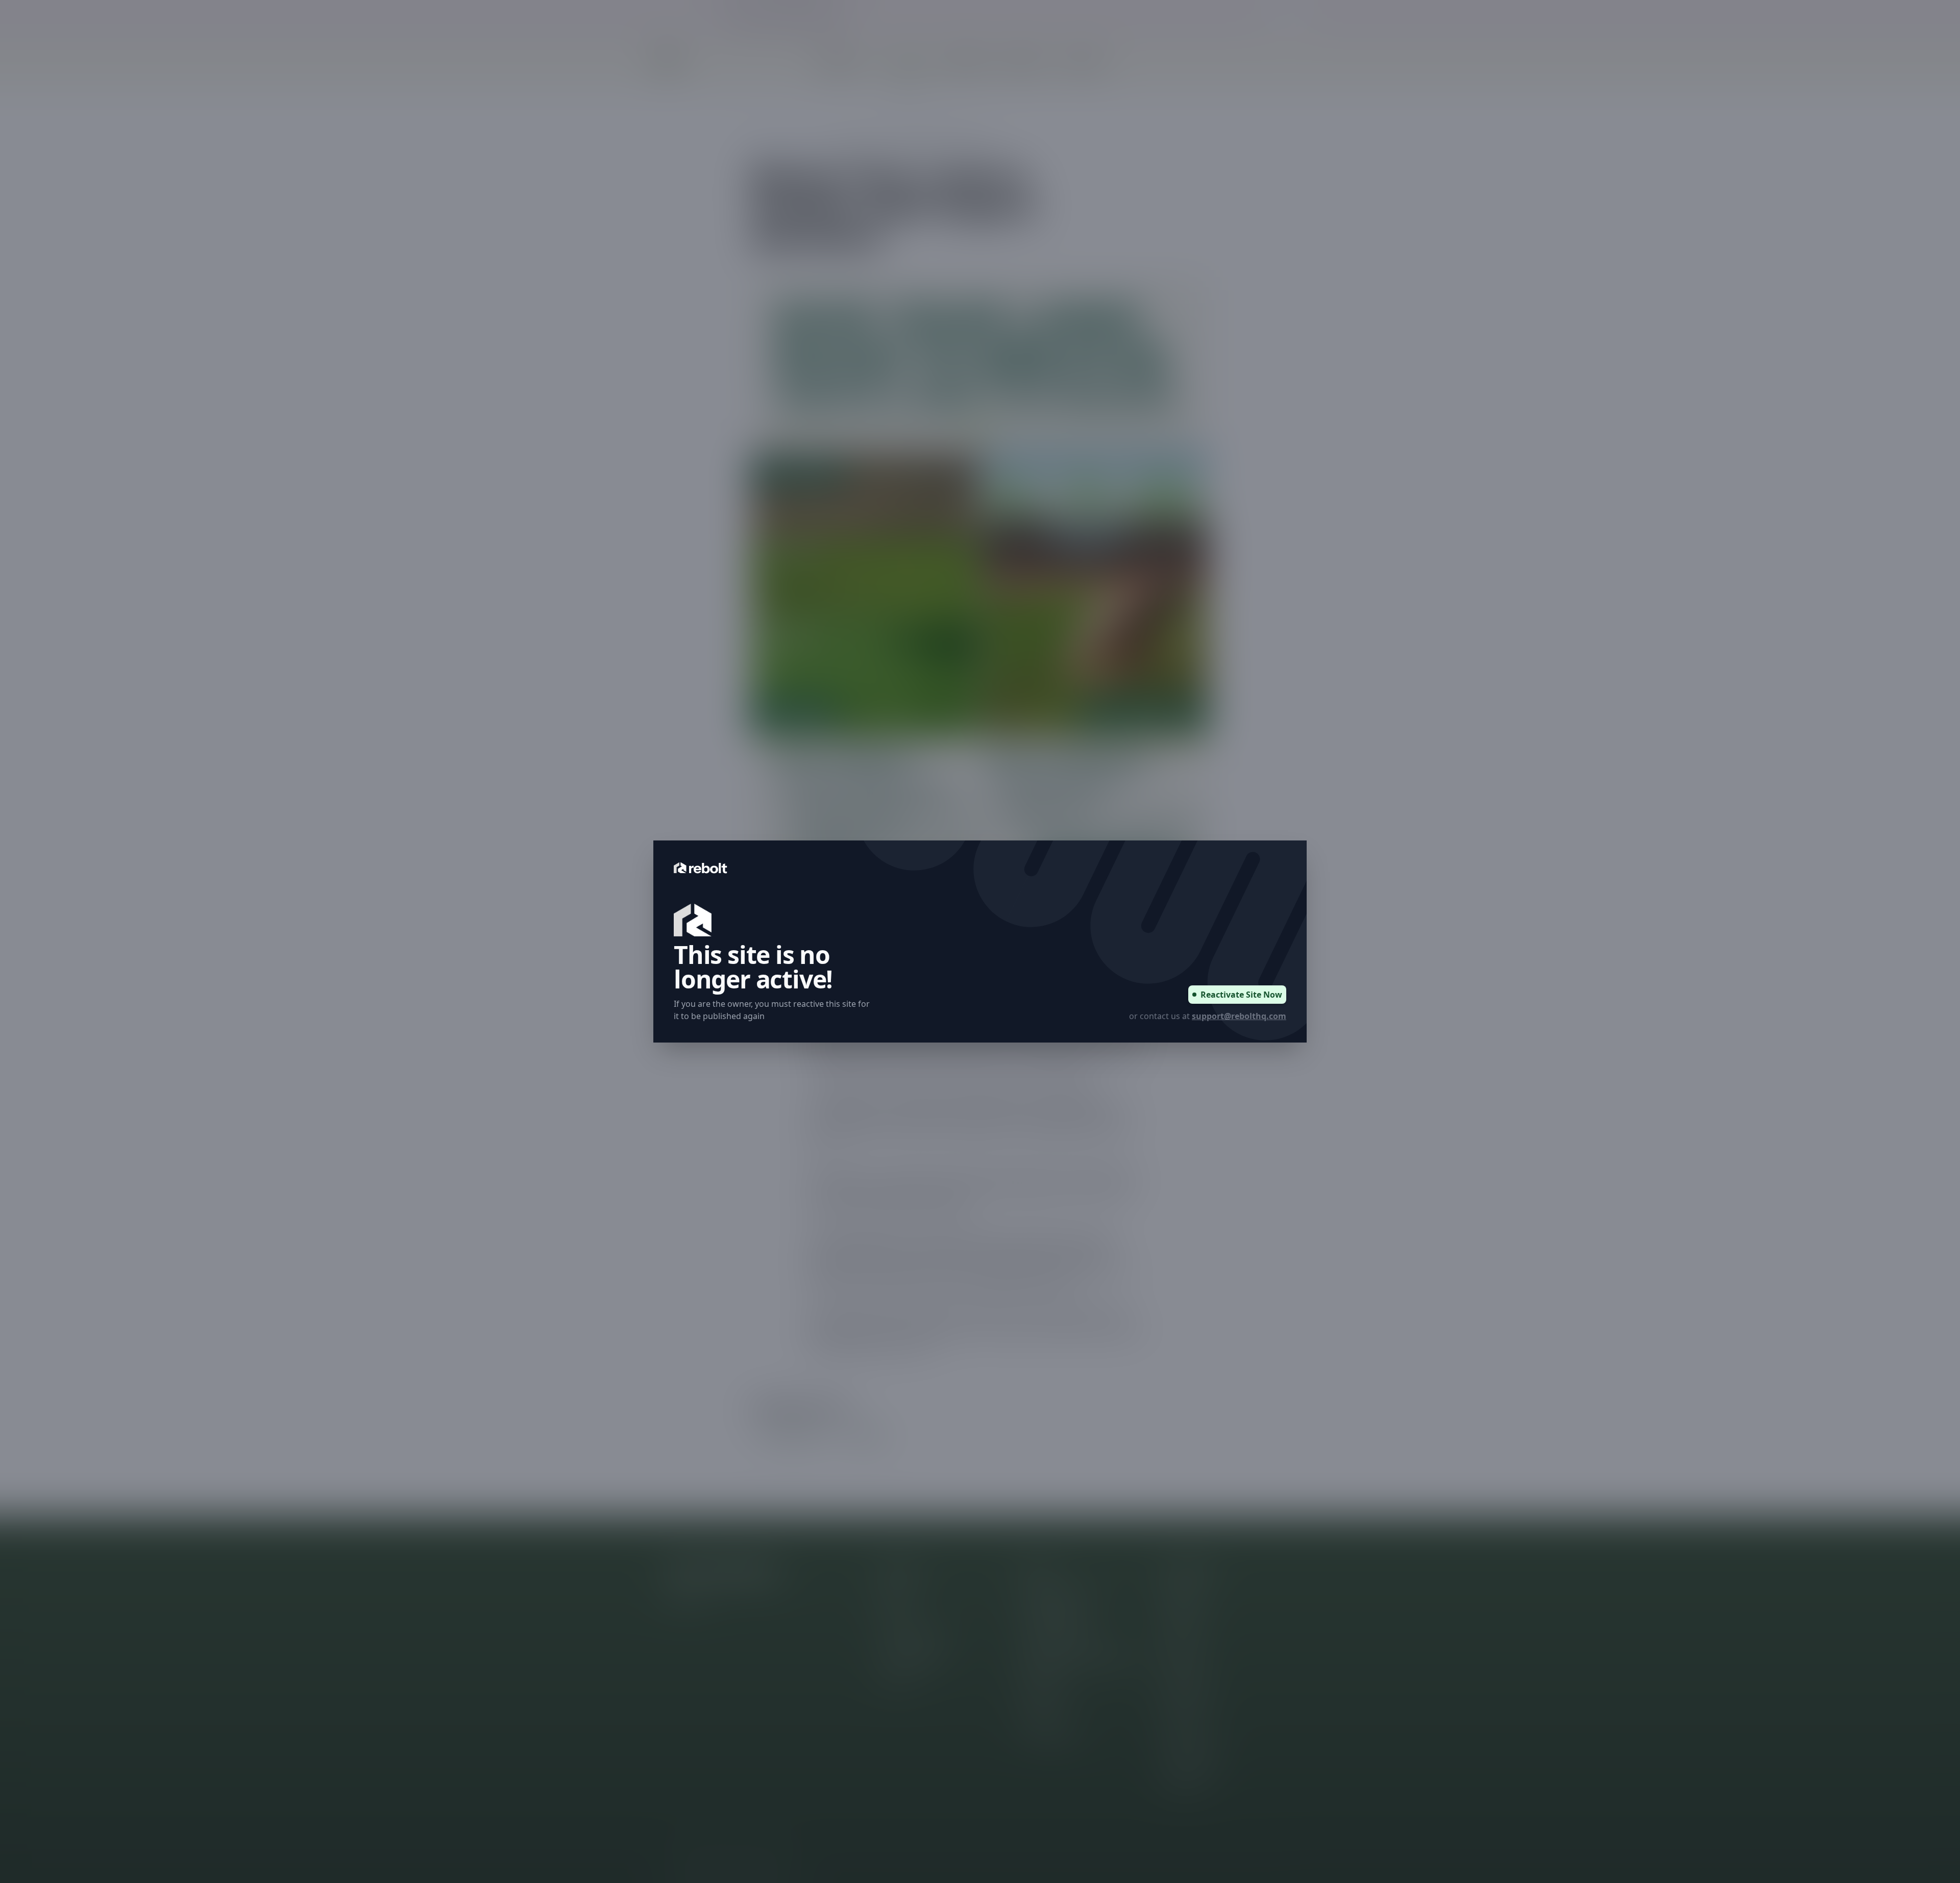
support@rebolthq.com (1239, 1016)
